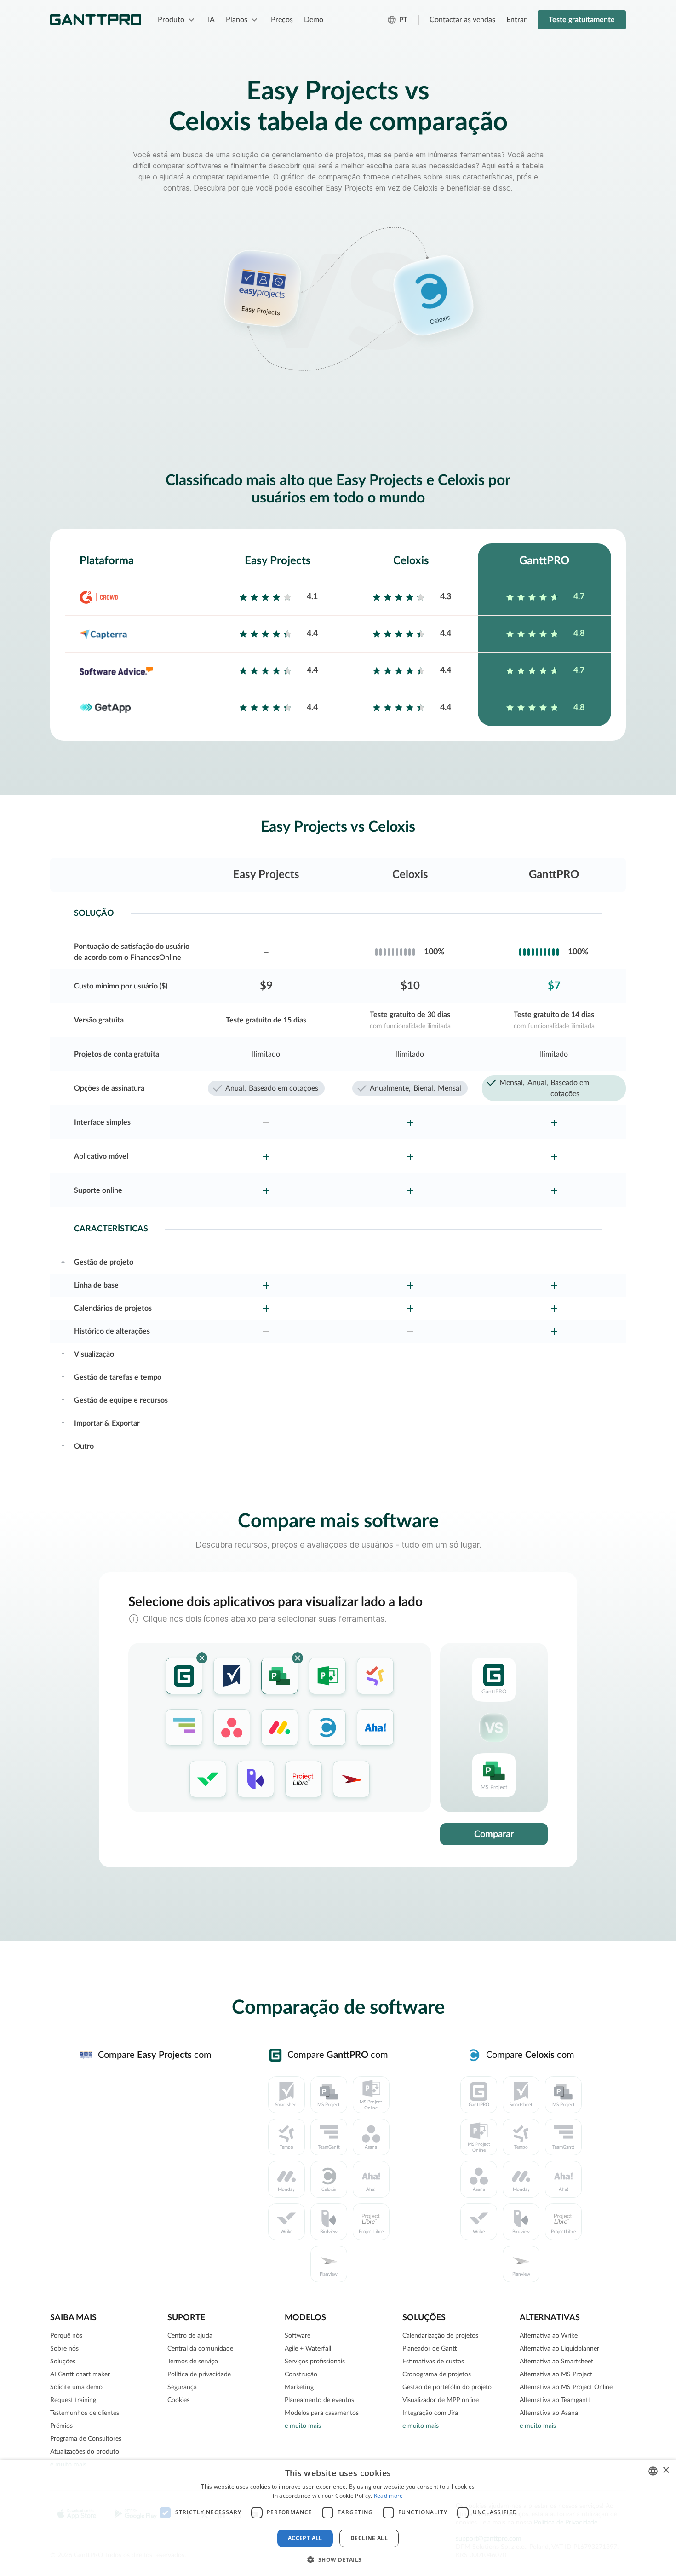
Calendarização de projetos (440, 2336)
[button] (338, 2559)
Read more (389, 2496)
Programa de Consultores (86, 2439)
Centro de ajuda (190, 2336)
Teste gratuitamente (582, 20)
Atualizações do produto (85, 2452)
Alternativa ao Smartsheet (556, 2362)
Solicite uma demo (76, 2387)
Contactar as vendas (462, 20)
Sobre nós (64, 2349)
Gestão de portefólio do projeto (447, 2387)
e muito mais (303, 2426)
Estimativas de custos (433, 2362)
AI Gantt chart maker (80, 2374)
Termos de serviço (193, 2362)
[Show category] (63, 1261)
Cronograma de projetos (437, 2374)
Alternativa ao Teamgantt (555, 2400)
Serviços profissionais (315, 2362)
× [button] (666, 2470)
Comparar (494, 1834)
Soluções (63, 2362)
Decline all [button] (369, 2538)
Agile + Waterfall (308, 2349)
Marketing (299, 2387)
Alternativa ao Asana (549, 2413)
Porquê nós (66, 2336)
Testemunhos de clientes (85, 2413)
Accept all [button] (305, 2538)
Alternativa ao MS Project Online (566, 2387)
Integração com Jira (430, 2413)
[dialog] (338, 2518)
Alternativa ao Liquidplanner (559, 2349)
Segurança (182, 2387)
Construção (301, 2374)
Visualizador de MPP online (441, 2400)
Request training (73, 2400)
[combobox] (653, 2471)
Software (298, 2336)
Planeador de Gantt (430, 2349)
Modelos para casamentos (322, 2413)
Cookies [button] (178, 2400)
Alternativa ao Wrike (549, 2336)
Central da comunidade (200, 2349)
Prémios (61, 2426)
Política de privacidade (199, 2374)
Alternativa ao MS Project (556, 2374)
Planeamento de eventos (319, 2400)
